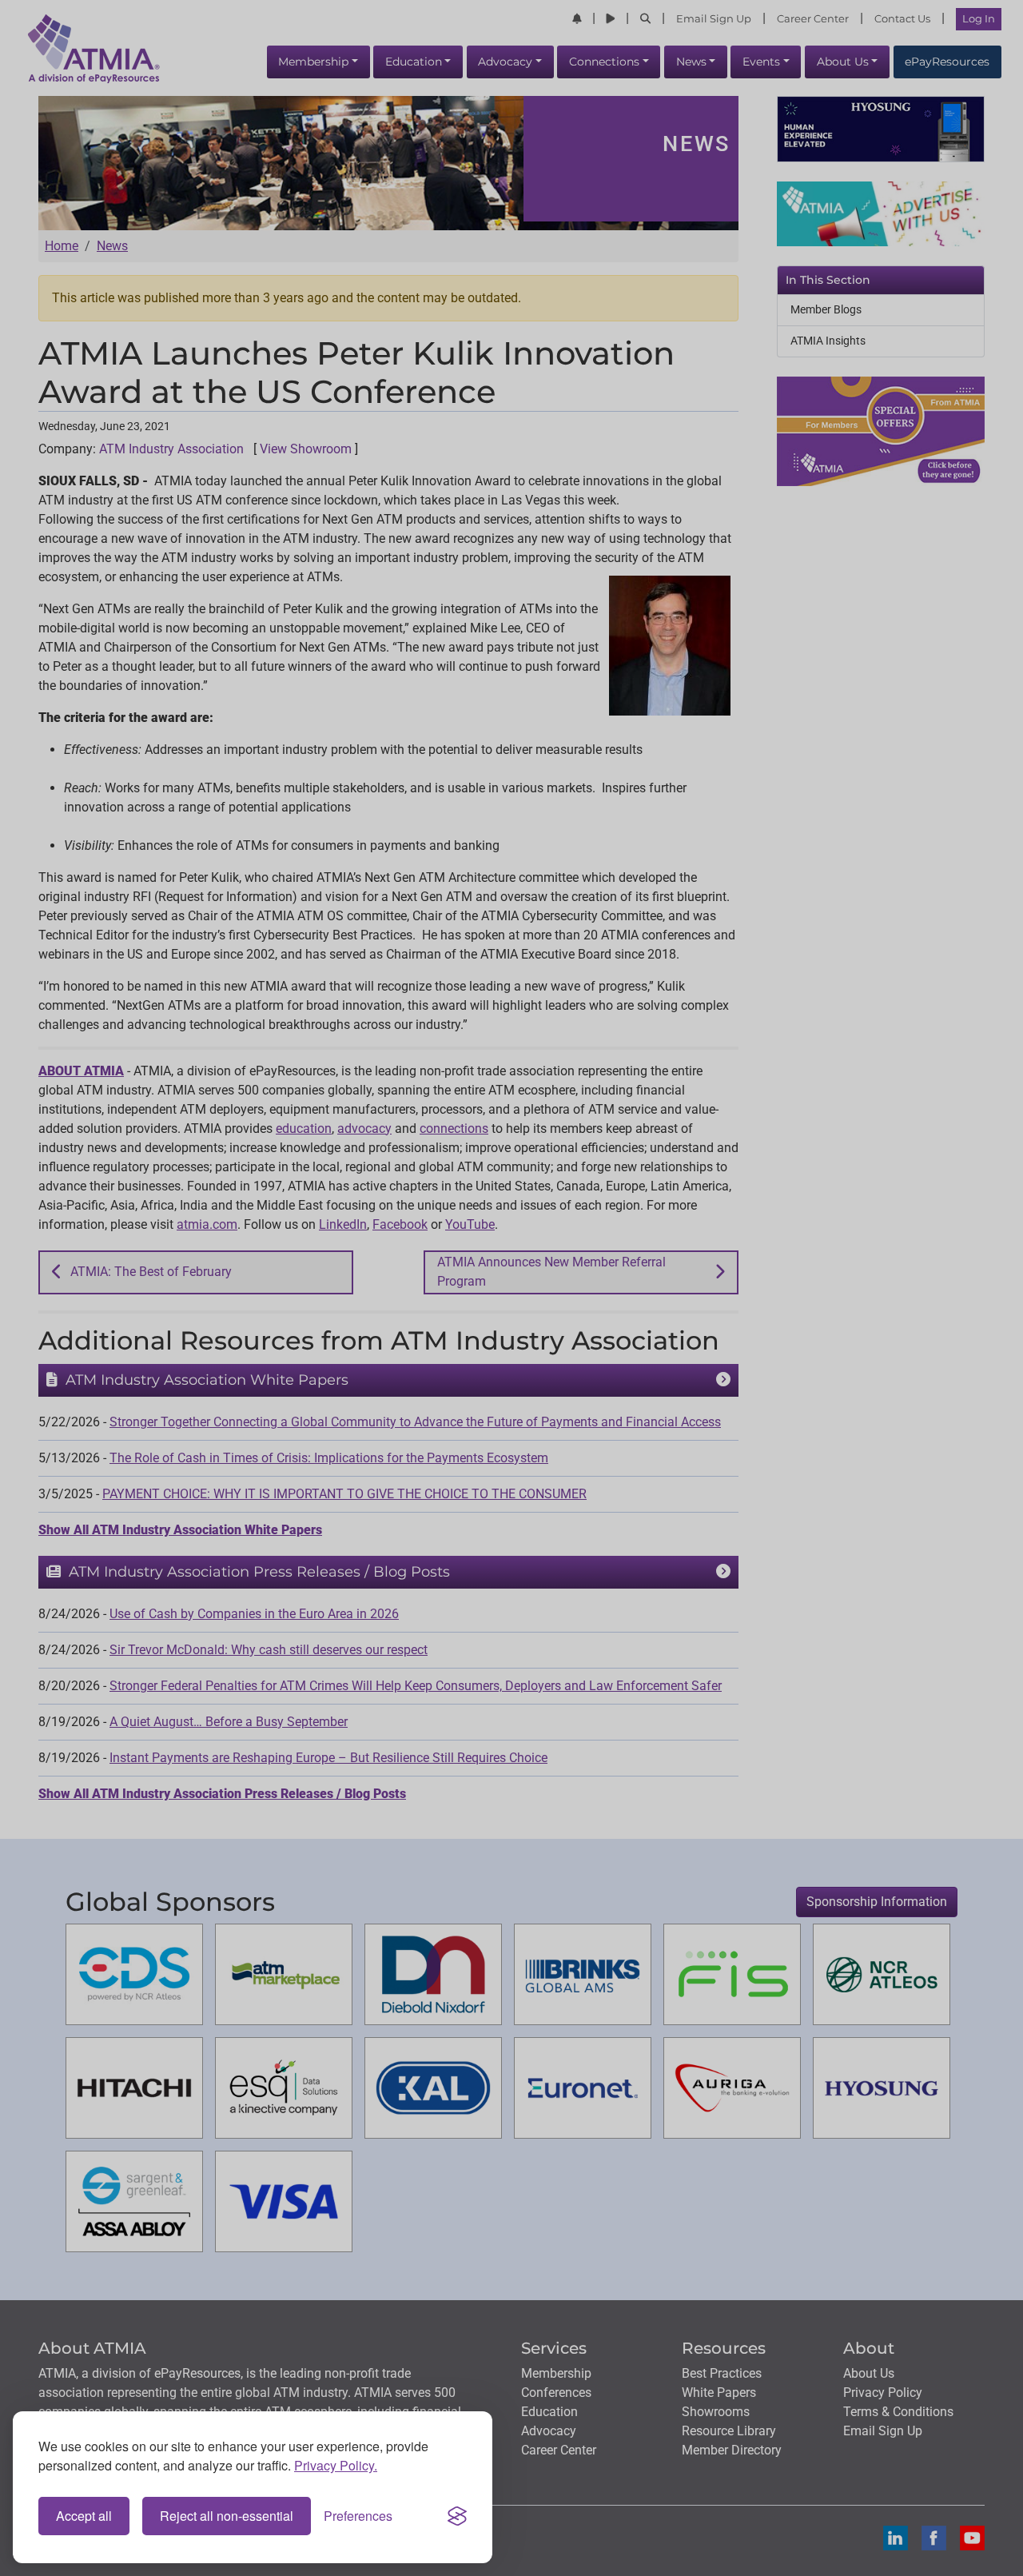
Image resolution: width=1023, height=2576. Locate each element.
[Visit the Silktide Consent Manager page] (457, 2516)
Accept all (84, 2516)
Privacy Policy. (336, 2465)
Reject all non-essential (227, 2516)
